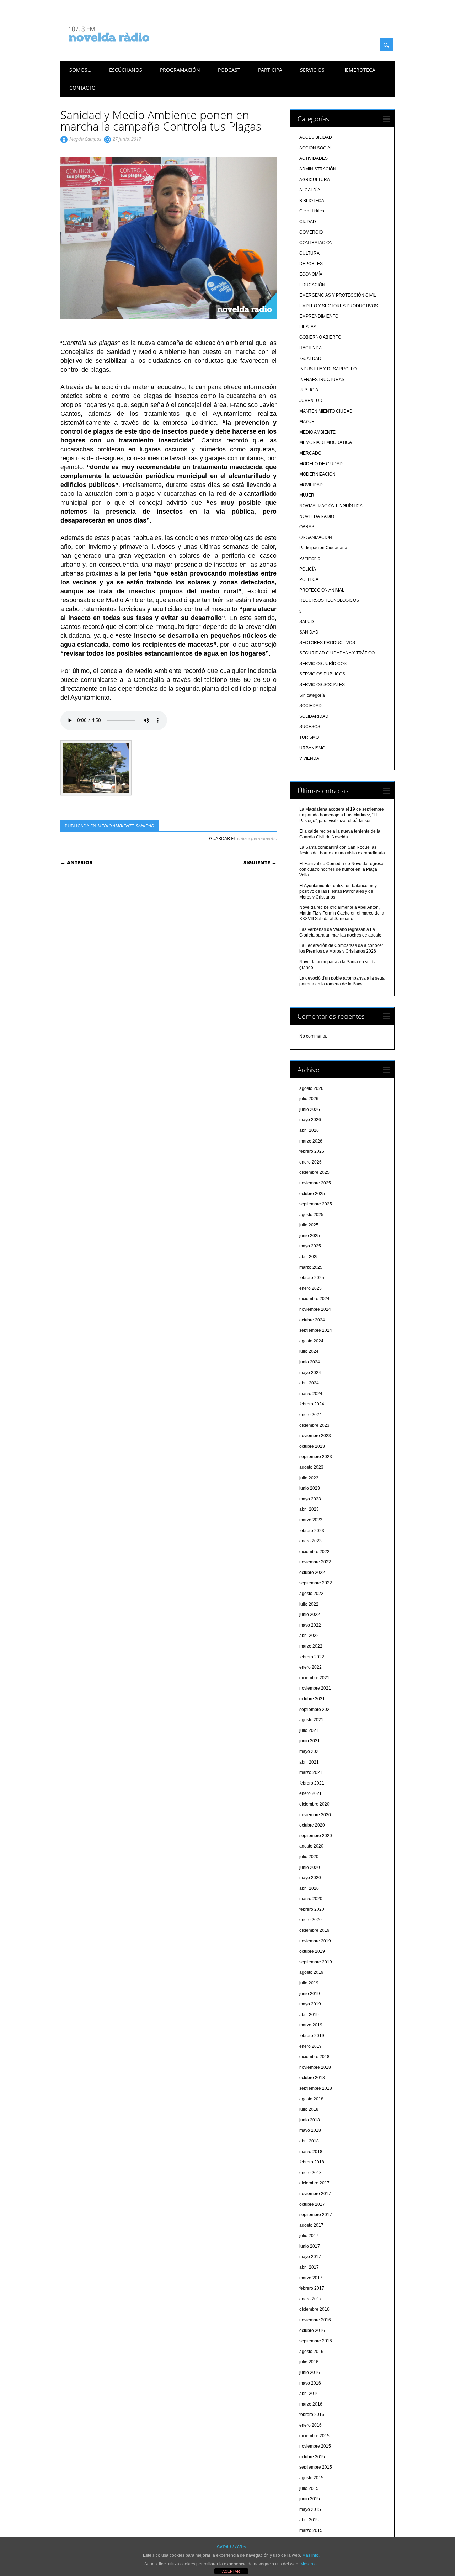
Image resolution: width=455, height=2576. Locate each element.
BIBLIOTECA (312, 201)
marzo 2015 (311, 2530)
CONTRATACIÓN (316, 243)
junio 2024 (310, 1362)
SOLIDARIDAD (314, 716)
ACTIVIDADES (314, 158)
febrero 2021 (312, 1783)
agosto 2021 (311, 1720)
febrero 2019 (312, 2036)
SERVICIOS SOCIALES (322, 685)
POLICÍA (308, 569)
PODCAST (229, 70)
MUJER (307, 495)
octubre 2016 (312, 2331)
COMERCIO (311, 232)
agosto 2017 (311, 2225)
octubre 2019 (312, 1951)
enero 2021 (311, 1793)
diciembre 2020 (314, 1804)
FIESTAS (308, 327)
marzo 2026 (311, 1141)
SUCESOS (310, 727)
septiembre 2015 (316, 2467)
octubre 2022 (312, 1573)
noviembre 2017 (315, 2194)
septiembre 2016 (316, 2341)
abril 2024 (309, 1383)
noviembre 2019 (315, 1941)
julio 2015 (309, 2488)
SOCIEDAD (311, 706)
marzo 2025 (311, 1267)
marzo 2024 (311, 1394)
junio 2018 (310, 2120)
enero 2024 (311, 1415)
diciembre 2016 (314, 2309)
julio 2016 (309, 2362)
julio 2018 (309, 2109)
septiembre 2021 (316, 1710)
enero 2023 (311, 1541)
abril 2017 (309, 2267)
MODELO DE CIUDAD (321, 464)
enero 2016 (311, 2425)
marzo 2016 (311, 2404)
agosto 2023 (311, 1467)
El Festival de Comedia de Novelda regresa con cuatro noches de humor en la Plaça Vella (341, 869)
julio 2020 (309, 1857)
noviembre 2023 (315, 1436)
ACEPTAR (231, 2571)
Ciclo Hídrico (312, 211)
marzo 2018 (311, 2152)
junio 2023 (310, 1488)
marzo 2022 (311, 1646)
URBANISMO (312, 748)
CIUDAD (308, 222)
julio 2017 (309, 2236)
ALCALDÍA (310, 190)
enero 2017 (311, 2299)
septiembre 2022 (316, 1583)
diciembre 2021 (314, 1678)
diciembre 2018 (314, 2057)
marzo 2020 (311, 1899)
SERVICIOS (312, 70)
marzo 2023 (311, 1520)
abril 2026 (309, 1130)
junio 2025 (310, 1236)
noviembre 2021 (315, 1688)
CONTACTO (82, 88)
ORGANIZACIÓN (316, 537)
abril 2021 (309, 1762)
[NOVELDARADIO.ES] (122, 48)
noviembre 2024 (315, 1309)
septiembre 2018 (316, 2088)
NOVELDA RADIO (317, 516)
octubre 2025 (312, 1194)
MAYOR (307, 422)
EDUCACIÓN (312, 285)
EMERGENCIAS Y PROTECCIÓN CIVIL (338, 295)
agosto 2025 (311, 1215)
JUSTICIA (309, 390)
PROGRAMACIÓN (180, 70)
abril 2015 (309, 2520)
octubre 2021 (312, 1699)
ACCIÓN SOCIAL (316, 148)
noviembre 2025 (315, 1183)
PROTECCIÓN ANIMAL (322, 590)
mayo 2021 (310, 1751)
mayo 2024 (310, 1373)
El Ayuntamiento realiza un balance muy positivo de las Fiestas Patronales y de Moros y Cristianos (338, 891)
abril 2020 (309, 1888)
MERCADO (310, 453)
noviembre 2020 (315, 1815)
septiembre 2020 (316, 1836)
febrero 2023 (312, 1531)
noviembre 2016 (315, 2320)
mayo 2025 (310, 1246)
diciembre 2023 (314, 1425)
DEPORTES (311, 264)
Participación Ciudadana (323, 548)
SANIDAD (145, 826)
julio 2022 (309, 1604)
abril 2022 (309, 1636)
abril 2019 (309, 2015)
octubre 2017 (312, 2204)
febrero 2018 (312, 2162)
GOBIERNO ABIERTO (320, 337)
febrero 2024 (312, 1404)
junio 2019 (310, 1994)
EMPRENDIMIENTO (319, 316)
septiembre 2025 (316, 1204)
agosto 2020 (311, 1846)
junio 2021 (310, 1741)
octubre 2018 (312, 2078)
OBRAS (307, 527)
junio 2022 (310, 1615)
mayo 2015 (310, 2509)
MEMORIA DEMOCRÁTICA (326, 442)
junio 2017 (310, 2246)
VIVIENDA (309, 758)
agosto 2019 (311, 1972)
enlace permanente (256, 838)
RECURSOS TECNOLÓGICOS (329, 600)
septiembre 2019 (316, 1962)
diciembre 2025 (314, 1172)
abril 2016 (309, 2394)
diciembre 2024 (314, 1299)
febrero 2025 (312, 1278)
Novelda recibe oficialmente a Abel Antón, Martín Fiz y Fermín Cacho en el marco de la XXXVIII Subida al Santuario (342, 913)
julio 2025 (309, 1225)
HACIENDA (311, 348)
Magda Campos (85, 139)
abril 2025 (309, 1257)
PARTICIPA (270, 70)
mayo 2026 (310, 1120)
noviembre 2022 (315, 1562)
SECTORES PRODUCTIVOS (327, 643)
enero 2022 (311, 1667)
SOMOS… (80, 70)
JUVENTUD (311, 401)
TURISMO (309, 737)
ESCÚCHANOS (126, 70)
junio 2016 (310, 2373)
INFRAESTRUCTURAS (322, 380)
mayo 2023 (310, 1499)
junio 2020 (310, 1867)
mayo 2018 (310, 2130)
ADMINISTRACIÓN (318, 169)
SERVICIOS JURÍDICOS (323, 664)
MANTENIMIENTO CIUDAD (326, 411)
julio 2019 (309, 1983)
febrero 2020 (312, 1909)
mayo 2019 (310, 2004)
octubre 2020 (312, 1825)
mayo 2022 (310, 1625)
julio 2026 (309, 1099)
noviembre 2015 (315, 2446)
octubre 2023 (312, 1446)
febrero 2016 (312, 2415)
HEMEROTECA (359, 70)
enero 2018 (311, 2173)
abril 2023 (309, 1509)
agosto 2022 (311, 1594)
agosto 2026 (311, 1088)
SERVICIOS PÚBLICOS (322, 674)
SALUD (307, 622)
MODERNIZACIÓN (317, 474)
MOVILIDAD (311, 485)
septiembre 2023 (316, 1457)
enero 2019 (311, 2046)
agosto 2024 (311, 1341)
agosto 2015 (311, 2478)
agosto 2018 (311, 2099)
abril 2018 (309, 2141)
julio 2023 (309, 1478)
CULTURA (309, 253)
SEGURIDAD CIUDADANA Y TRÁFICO (337, 653)
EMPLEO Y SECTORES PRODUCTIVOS (339, 306)
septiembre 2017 (316, 2215)
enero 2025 (311, 1288)
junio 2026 (310, 1109)
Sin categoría (312, 695)
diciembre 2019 (314, 1930)
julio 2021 (309, 1730)
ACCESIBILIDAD (316, 137)
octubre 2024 (312, 1320)
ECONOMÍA (311, 274)
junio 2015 (310, 2499)
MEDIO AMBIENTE (116, 826)
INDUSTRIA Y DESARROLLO (328, 369)
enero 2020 (311, 1920)
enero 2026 (311, 1162)
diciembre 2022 (314, 1552)
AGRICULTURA (315, 180)
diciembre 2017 (314, 2183)
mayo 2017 (310, 2257)
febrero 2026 (312, 1151)
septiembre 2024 (316, 1330)
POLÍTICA (309, 579)
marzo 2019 (311, 2025)
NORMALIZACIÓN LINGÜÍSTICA (331, 506)
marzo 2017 (311, 2278)
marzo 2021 (311, 1772)
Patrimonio (310, 558)
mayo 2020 (310, 1878)
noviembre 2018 (315, 2067)
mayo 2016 (310, 2383)
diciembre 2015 (314, 2436)
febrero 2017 (312, 2288)
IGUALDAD (310, 359)
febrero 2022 (312, 1657)
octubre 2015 (312, 2457)
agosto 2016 (311, 2352)
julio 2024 (309, 1351)
